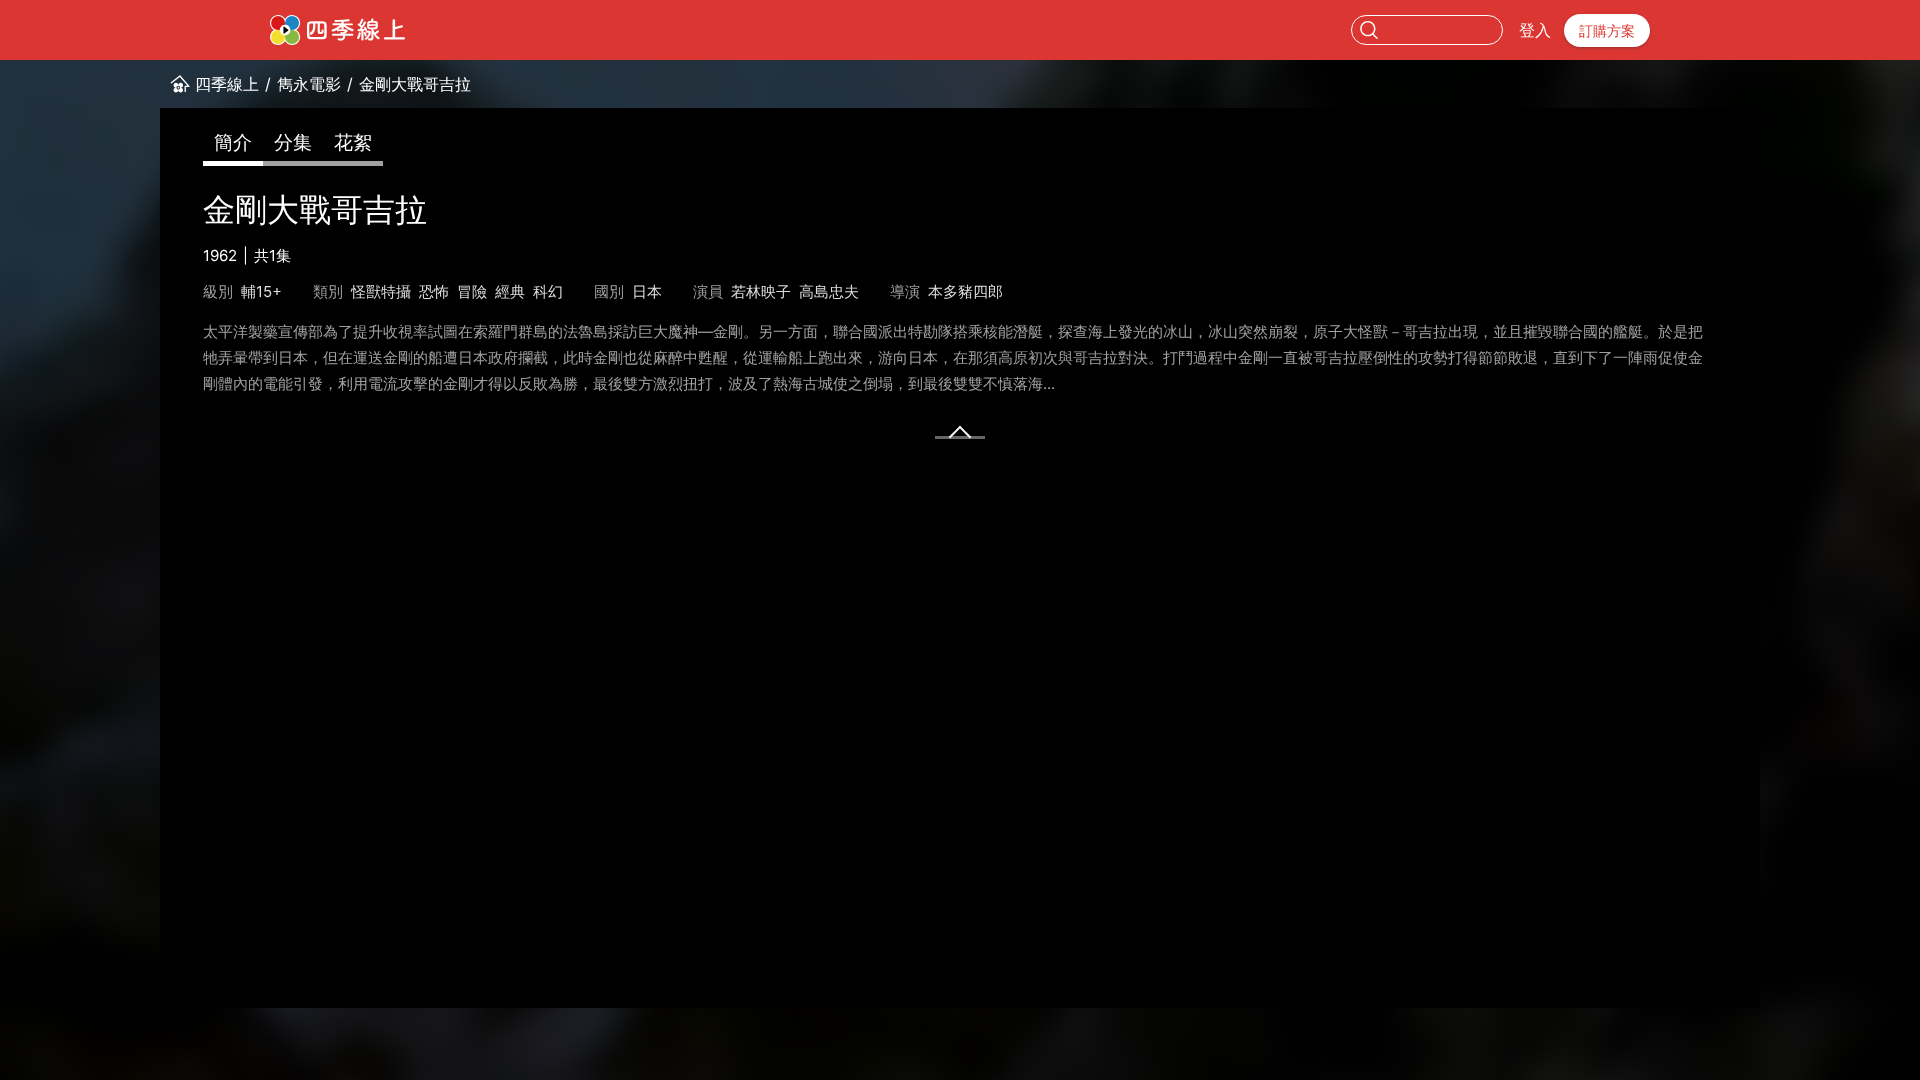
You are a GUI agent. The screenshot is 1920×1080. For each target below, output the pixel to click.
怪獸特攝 (381, 291)
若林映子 (761, 291)
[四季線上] (337, 30)
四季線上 (227, 84)
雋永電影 (309, 84)
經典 (510, 291)
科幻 (548, 291)
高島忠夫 (829, 291)
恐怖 (434, 291)
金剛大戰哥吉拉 (415, 84)
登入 (1535, 30)
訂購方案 (1607, 30)
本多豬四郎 (965, 291)
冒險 (472, 291)
